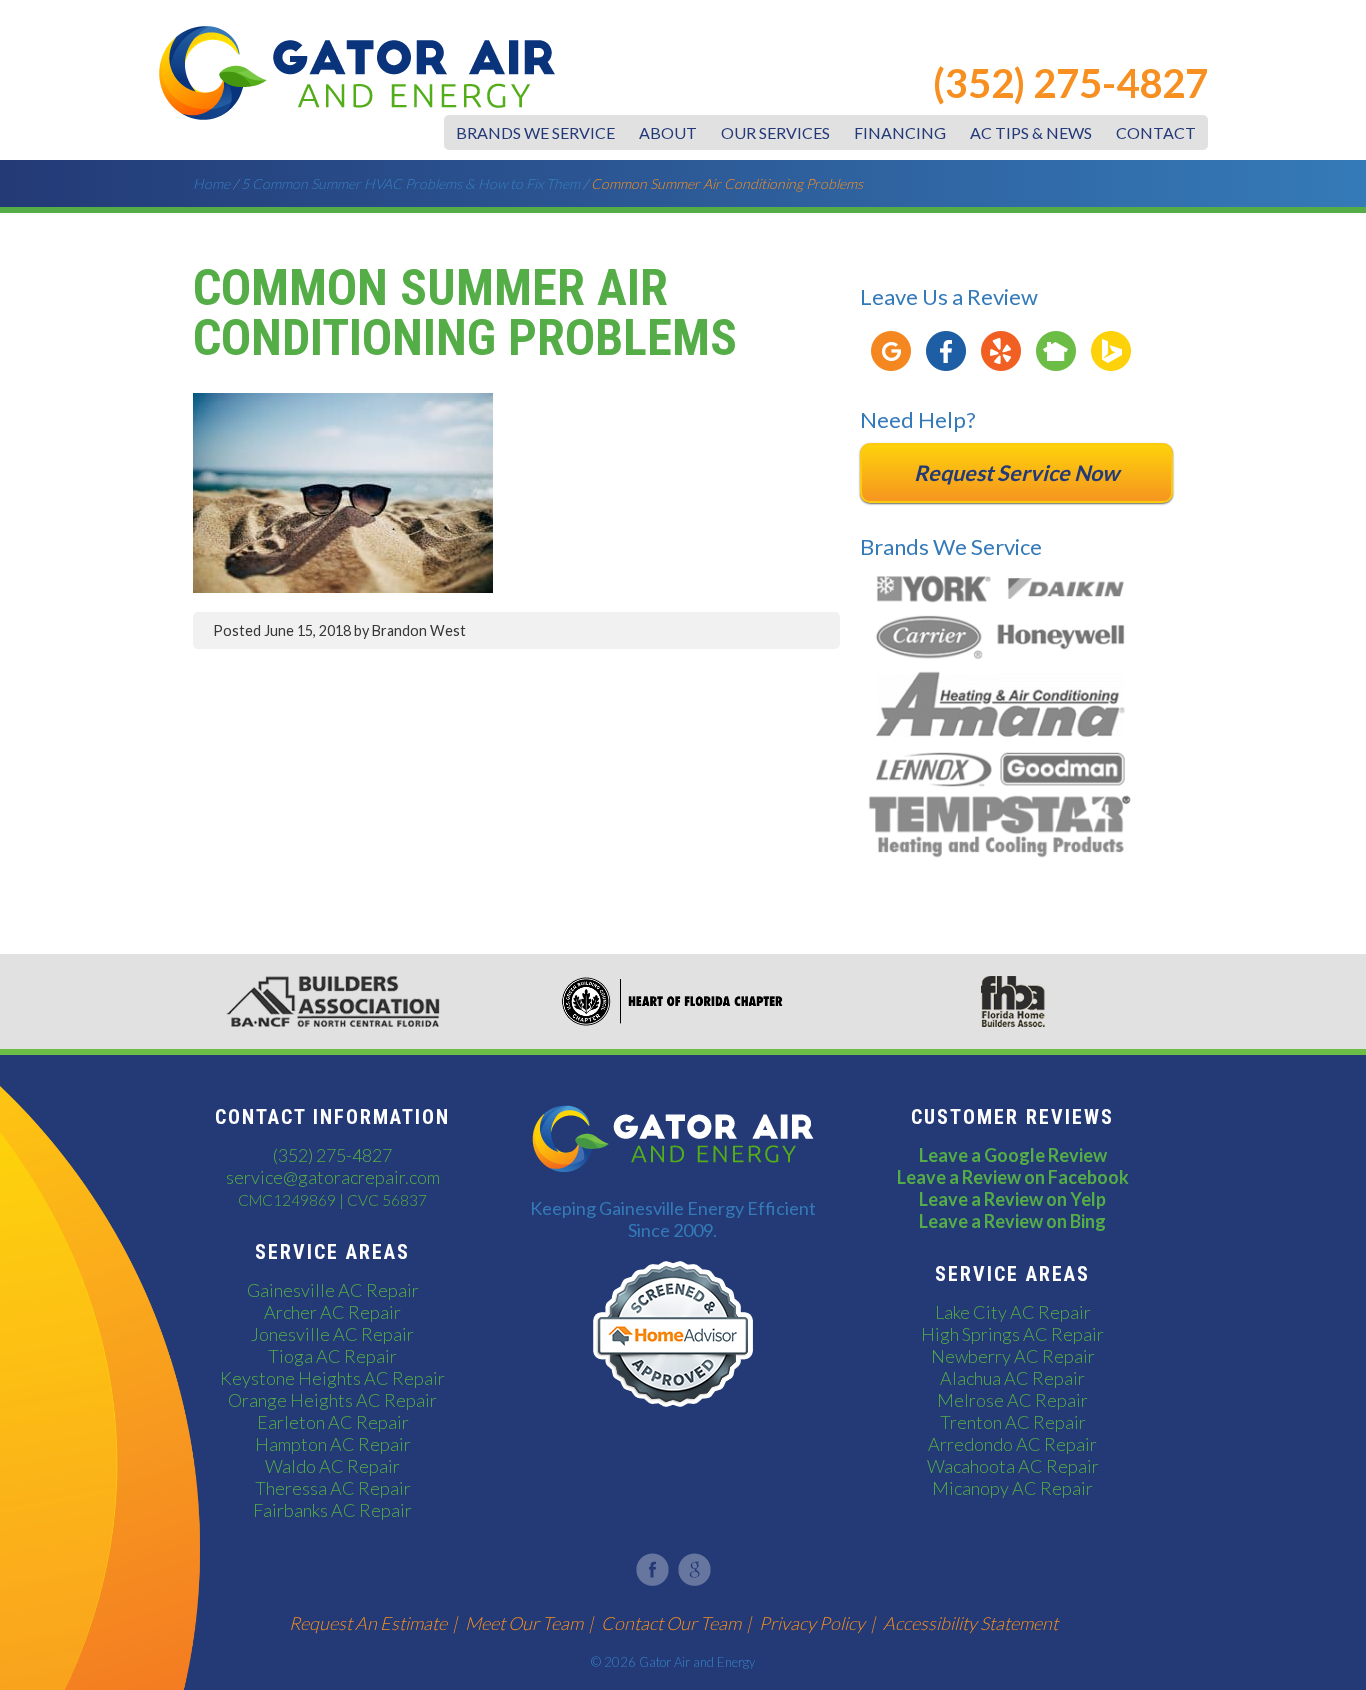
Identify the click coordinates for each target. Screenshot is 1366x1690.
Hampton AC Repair (333, 1444)
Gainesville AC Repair (333, 1290)
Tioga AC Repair (332, 1356)
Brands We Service (535, 132)
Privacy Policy (812, 1623)
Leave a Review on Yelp (1012, 1199)
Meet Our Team (524, 1623)
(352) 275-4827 (1070, 83)
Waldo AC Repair (332, 1466)
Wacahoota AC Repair (1013, 1466)
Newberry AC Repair (1013, 1356)
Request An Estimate (368, 1623)
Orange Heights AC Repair (332, 1400)
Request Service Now (1016, 473)
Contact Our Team (671, 1623)
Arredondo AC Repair (1012, 1444)
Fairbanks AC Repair (332, 1510)
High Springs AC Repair (1012, 1334)
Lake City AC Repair (1013, 1312)
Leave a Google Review (1013, 1155)
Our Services (775, 132)
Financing (900, 132)
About (668, 132)
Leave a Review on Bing (1012, 1221)
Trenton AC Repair (1013, 1422)
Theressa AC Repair (333, 1488)
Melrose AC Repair (1012, 1400)
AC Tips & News (1031, 132)
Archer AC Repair (332, 1312)
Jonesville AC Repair (332, 1334)
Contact (1156, 132)
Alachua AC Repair (1012, 1378)
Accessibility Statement (970, 1623)
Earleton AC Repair (333, 1422)
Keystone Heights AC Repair (332, 1378)
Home (211, 183)
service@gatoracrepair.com (333, 1177)
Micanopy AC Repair (1012, 1488)
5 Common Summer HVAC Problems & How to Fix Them (410, 183)
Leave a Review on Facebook (1013, 1177)
